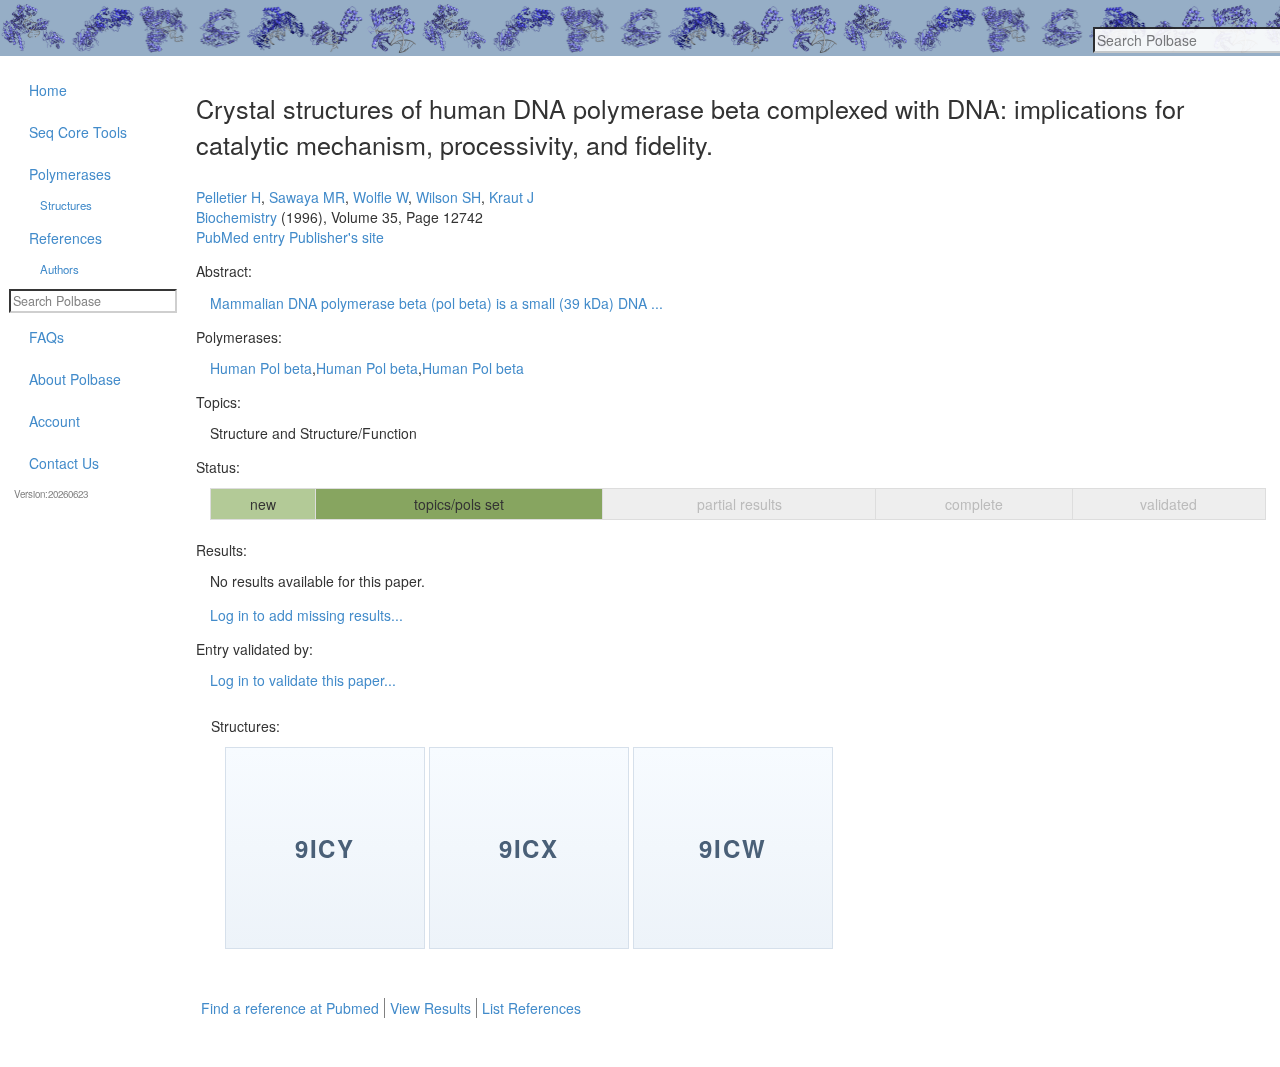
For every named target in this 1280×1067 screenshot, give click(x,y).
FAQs (46, 337)
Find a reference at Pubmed (290, 1008)
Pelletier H (228, 197)
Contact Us (64, 463)
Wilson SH (448, 197)
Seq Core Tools (78, 132)
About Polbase (75, 379)
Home (48, 90)
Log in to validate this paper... (303, 680)
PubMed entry (240, 237)
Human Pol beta (261, 368)
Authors (59, 269)
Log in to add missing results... (306, 615)
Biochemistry (236, 217)
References (65, 238)
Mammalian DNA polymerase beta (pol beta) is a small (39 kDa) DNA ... (436, 303)
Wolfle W (380, 197)
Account (54, 421)
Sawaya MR (307, 197)
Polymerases (70, 174)
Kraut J (511, 197)
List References (531, 1008)
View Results (430, 1008)
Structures (66, 205)
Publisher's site (336, 237)
